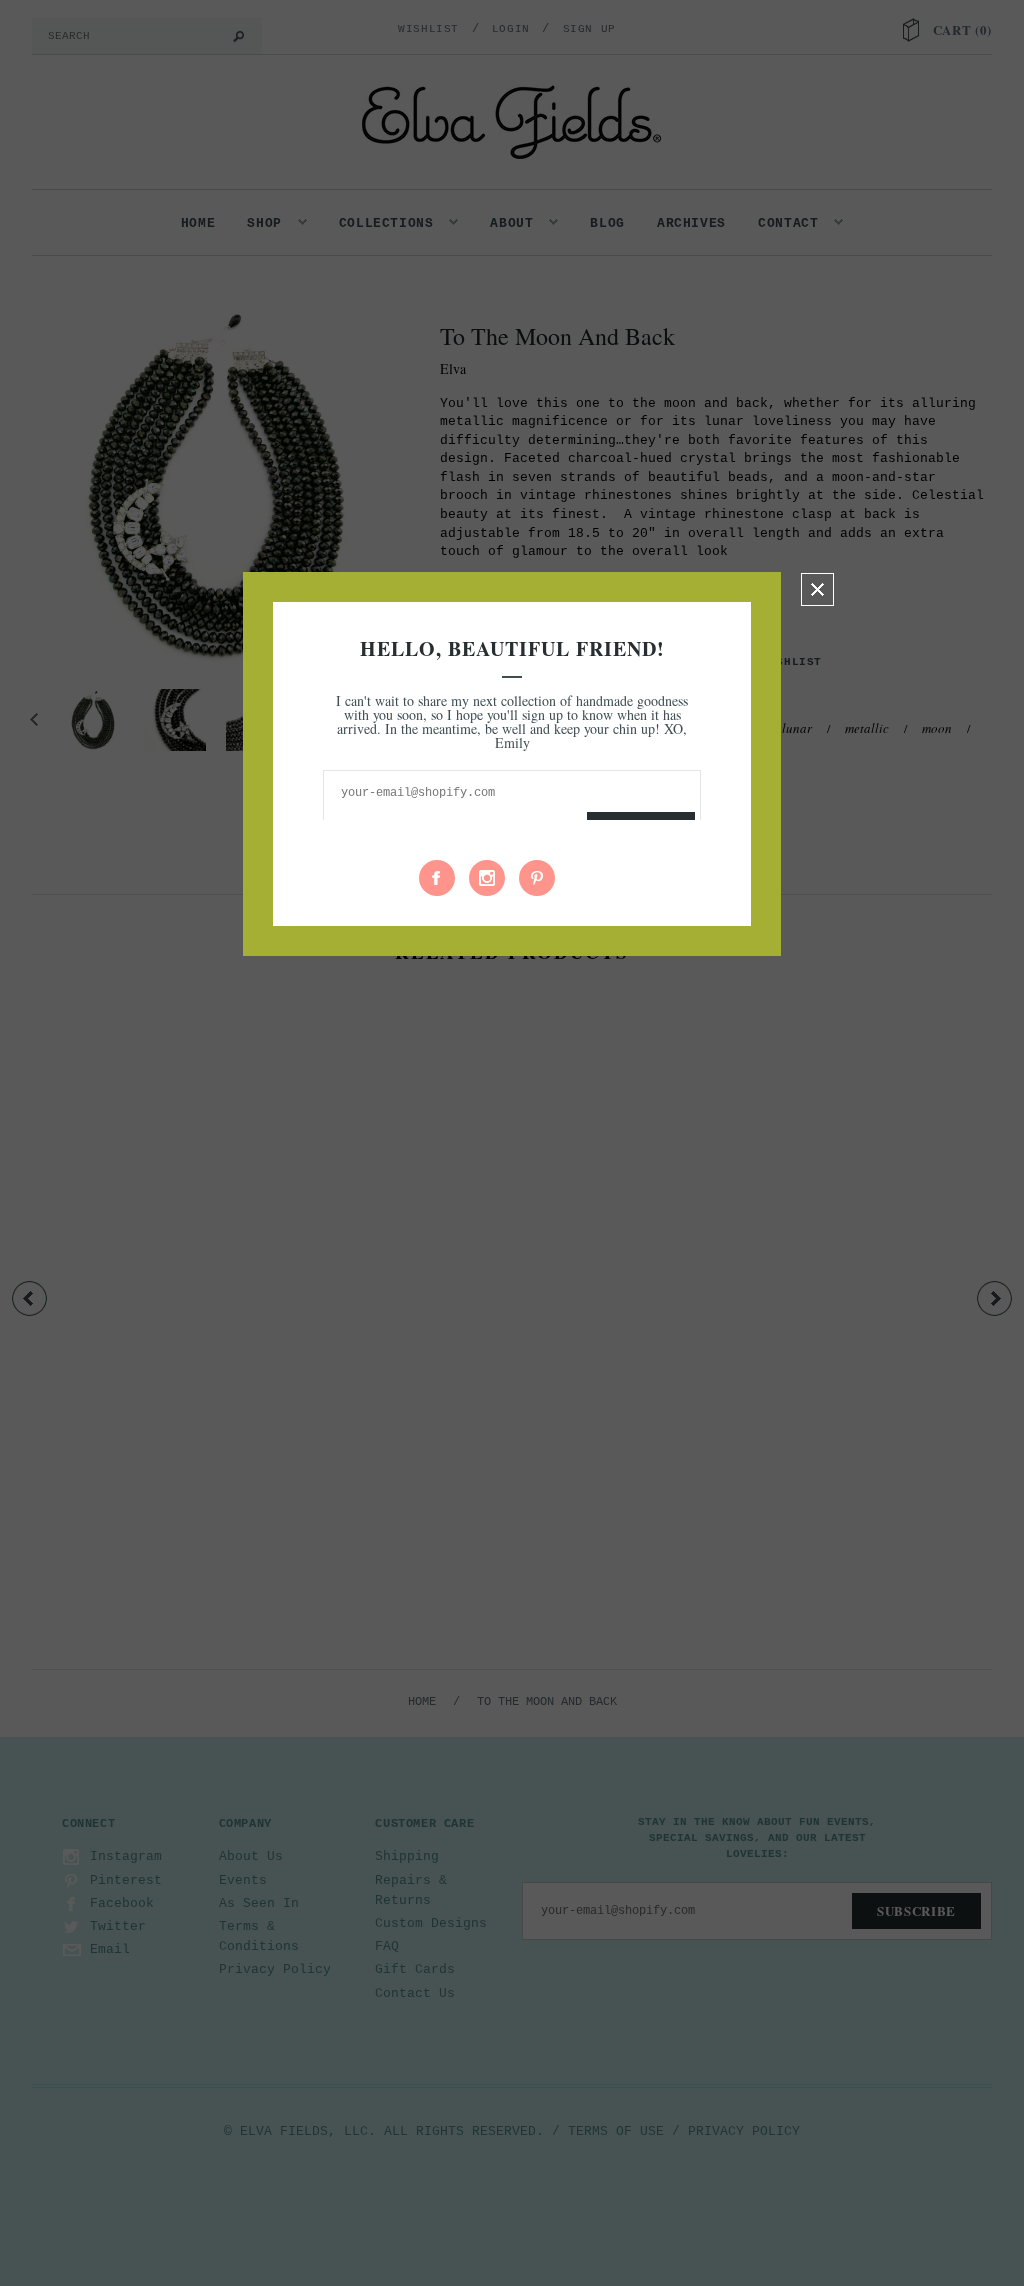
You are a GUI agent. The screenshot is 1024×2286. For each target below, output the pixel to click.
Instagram (487, 878)
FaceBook (437, 878)
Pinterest (537, 878)
